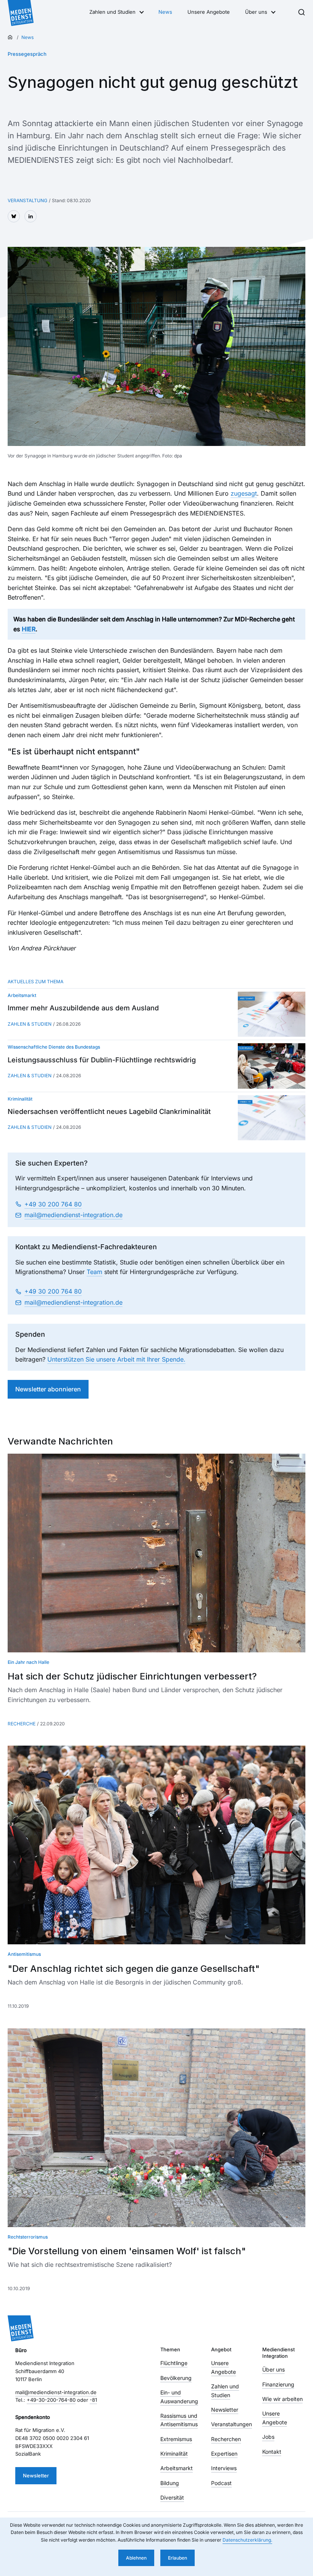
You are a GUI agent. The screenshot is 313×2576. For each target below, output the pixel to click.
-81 (93, 2400)
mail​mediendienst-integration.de (73, 1215)
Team (94, 1272)
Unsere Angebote (209, 12)
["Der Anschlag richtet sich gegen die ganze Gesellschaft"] (156, 1845)
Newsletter (36, 2475)
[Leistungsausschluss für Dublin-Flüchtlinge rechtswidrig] (272, 1066)
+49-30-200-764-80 (51, 2400)
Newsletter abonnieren (48, 1389)
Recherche (22, 1724)
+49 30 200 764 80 (53, 1204)
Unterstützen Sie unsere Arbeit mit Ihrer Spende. (116, 1359)
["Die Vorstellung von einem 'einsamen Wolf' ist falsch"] (156, 2128)
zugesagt (244, 493)
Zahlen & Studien (30, 1024)
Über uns (256, 12)
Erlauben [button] (177, 2558)
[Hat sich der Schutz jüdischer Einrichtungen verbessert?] (156, 1553)
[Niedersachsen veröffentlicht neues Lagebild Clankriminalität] (272, 1118)
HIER (29, 629)
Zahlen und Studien (112, 12)
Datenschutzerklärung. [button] (247, 2540)
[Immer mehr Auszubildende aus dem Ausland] (272, 1014)
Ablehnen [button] (136, 2558)
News (165, 12)
